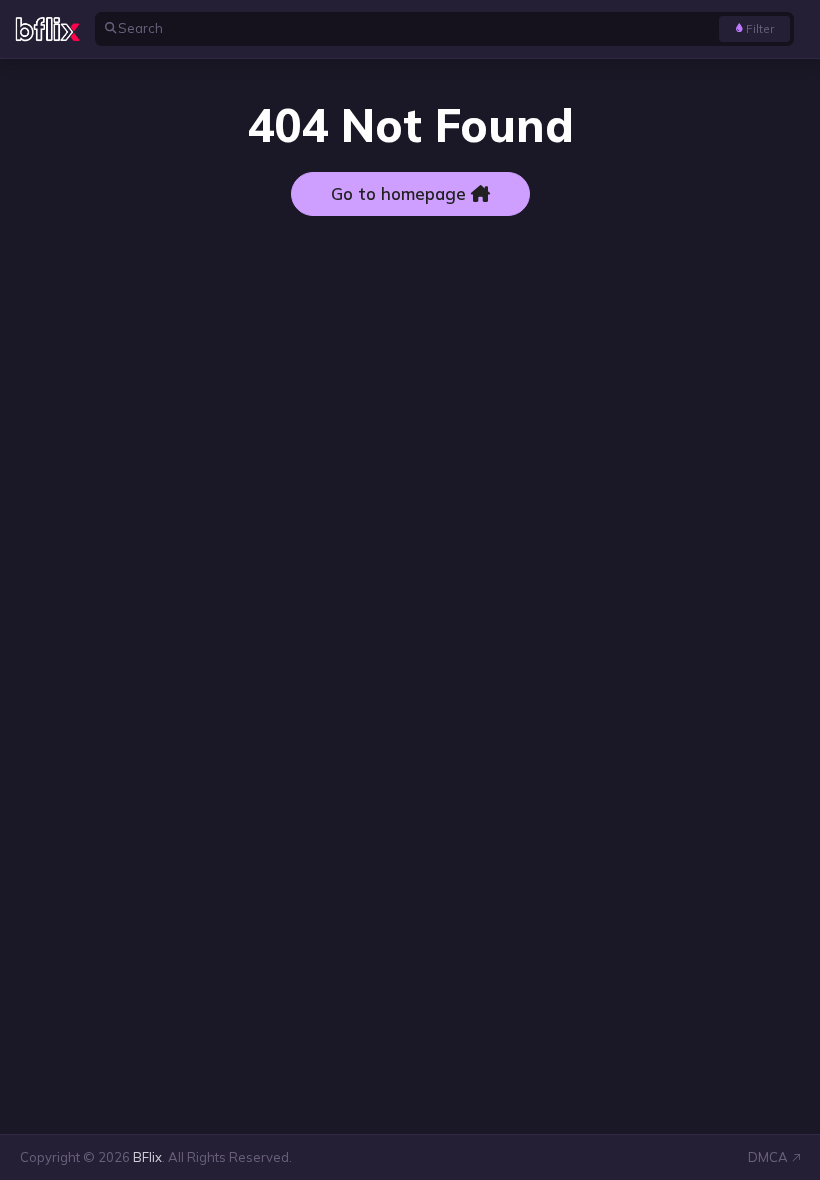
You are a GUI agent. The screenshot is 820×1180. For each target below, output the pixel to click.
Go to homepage (401, 193)
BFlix (147, 1157)
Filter (760, 28)
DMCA (768, 1157)
